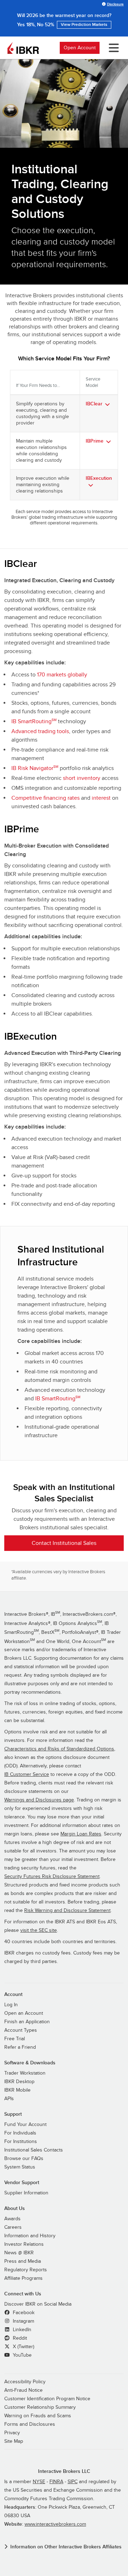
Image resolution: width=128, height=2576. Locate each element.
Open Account (80, 48)
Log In (11, 2005)
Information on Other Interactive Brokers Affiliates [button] (66, 2547)
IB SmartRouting (34, 721)
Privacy (12, 2433)
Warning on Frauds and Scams (38, 2416)
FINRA (56, 2482)
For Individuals (20, 2133)
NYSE (39, 2482)
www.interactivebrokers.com (55, 2524)
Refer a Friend (20, 2047)
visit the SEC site (39, 1930)
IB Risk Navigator (35, 768)
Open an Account (24, 2013)
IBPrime (95, 441)
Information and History (30, 2236)
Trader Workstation (25, 2073)
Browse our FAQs (24, 2159)
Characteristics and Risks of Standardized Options (59, 1749)
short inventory (82, 778)
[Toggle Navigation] (112, 48)
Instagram (23, 2321)
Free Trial (15, 2039)
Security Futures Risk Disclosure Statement (52, 1877)
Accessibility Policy (25, 2382)
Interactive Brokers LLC (64, 2471)
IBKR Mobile (17, 2090)
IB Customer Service (27, 1774)
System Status (20, 2167)
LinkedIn (21, 2330)
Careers (13, 2227)
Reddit (19, 2338)
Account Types (21, 2030)
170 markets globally (62, 675)
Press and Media (23, 2261)
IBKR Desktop (19, 2082)
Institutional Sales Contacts (34, 2150)
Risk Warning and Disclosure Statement (67, 1911)
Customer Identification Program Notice (47, 2399)
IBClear (94, 404)
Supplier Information (26, 2193)
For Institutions (21, 2142)
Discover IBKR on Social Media (38, 2304)
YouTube (22, 2355)
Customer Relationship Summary (40, 2407)
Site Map (14, 2441)
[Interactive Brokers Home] (23, 48)
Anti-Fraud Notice (23, 2390)
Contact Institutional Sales (64, 1543)
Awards (12, 2219)
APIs (9, 2099)
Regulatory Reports (26, 2270)
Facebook (23, 2313)
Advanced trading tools (40, 731)
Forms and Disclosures (30, 2424)
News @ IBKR (19, 2253)
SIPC (73, 2482)
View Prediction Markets (84, 25)
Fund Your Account (25, 2125)
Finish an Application (27, 2022)
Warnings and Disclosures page (39, 1800)
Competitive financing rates (46, 798)
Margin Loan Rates (81, 1834)
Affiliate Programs (23, 2278)
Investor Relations (24, 2244)
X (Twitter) (23, 2347)
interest (101, 798)
